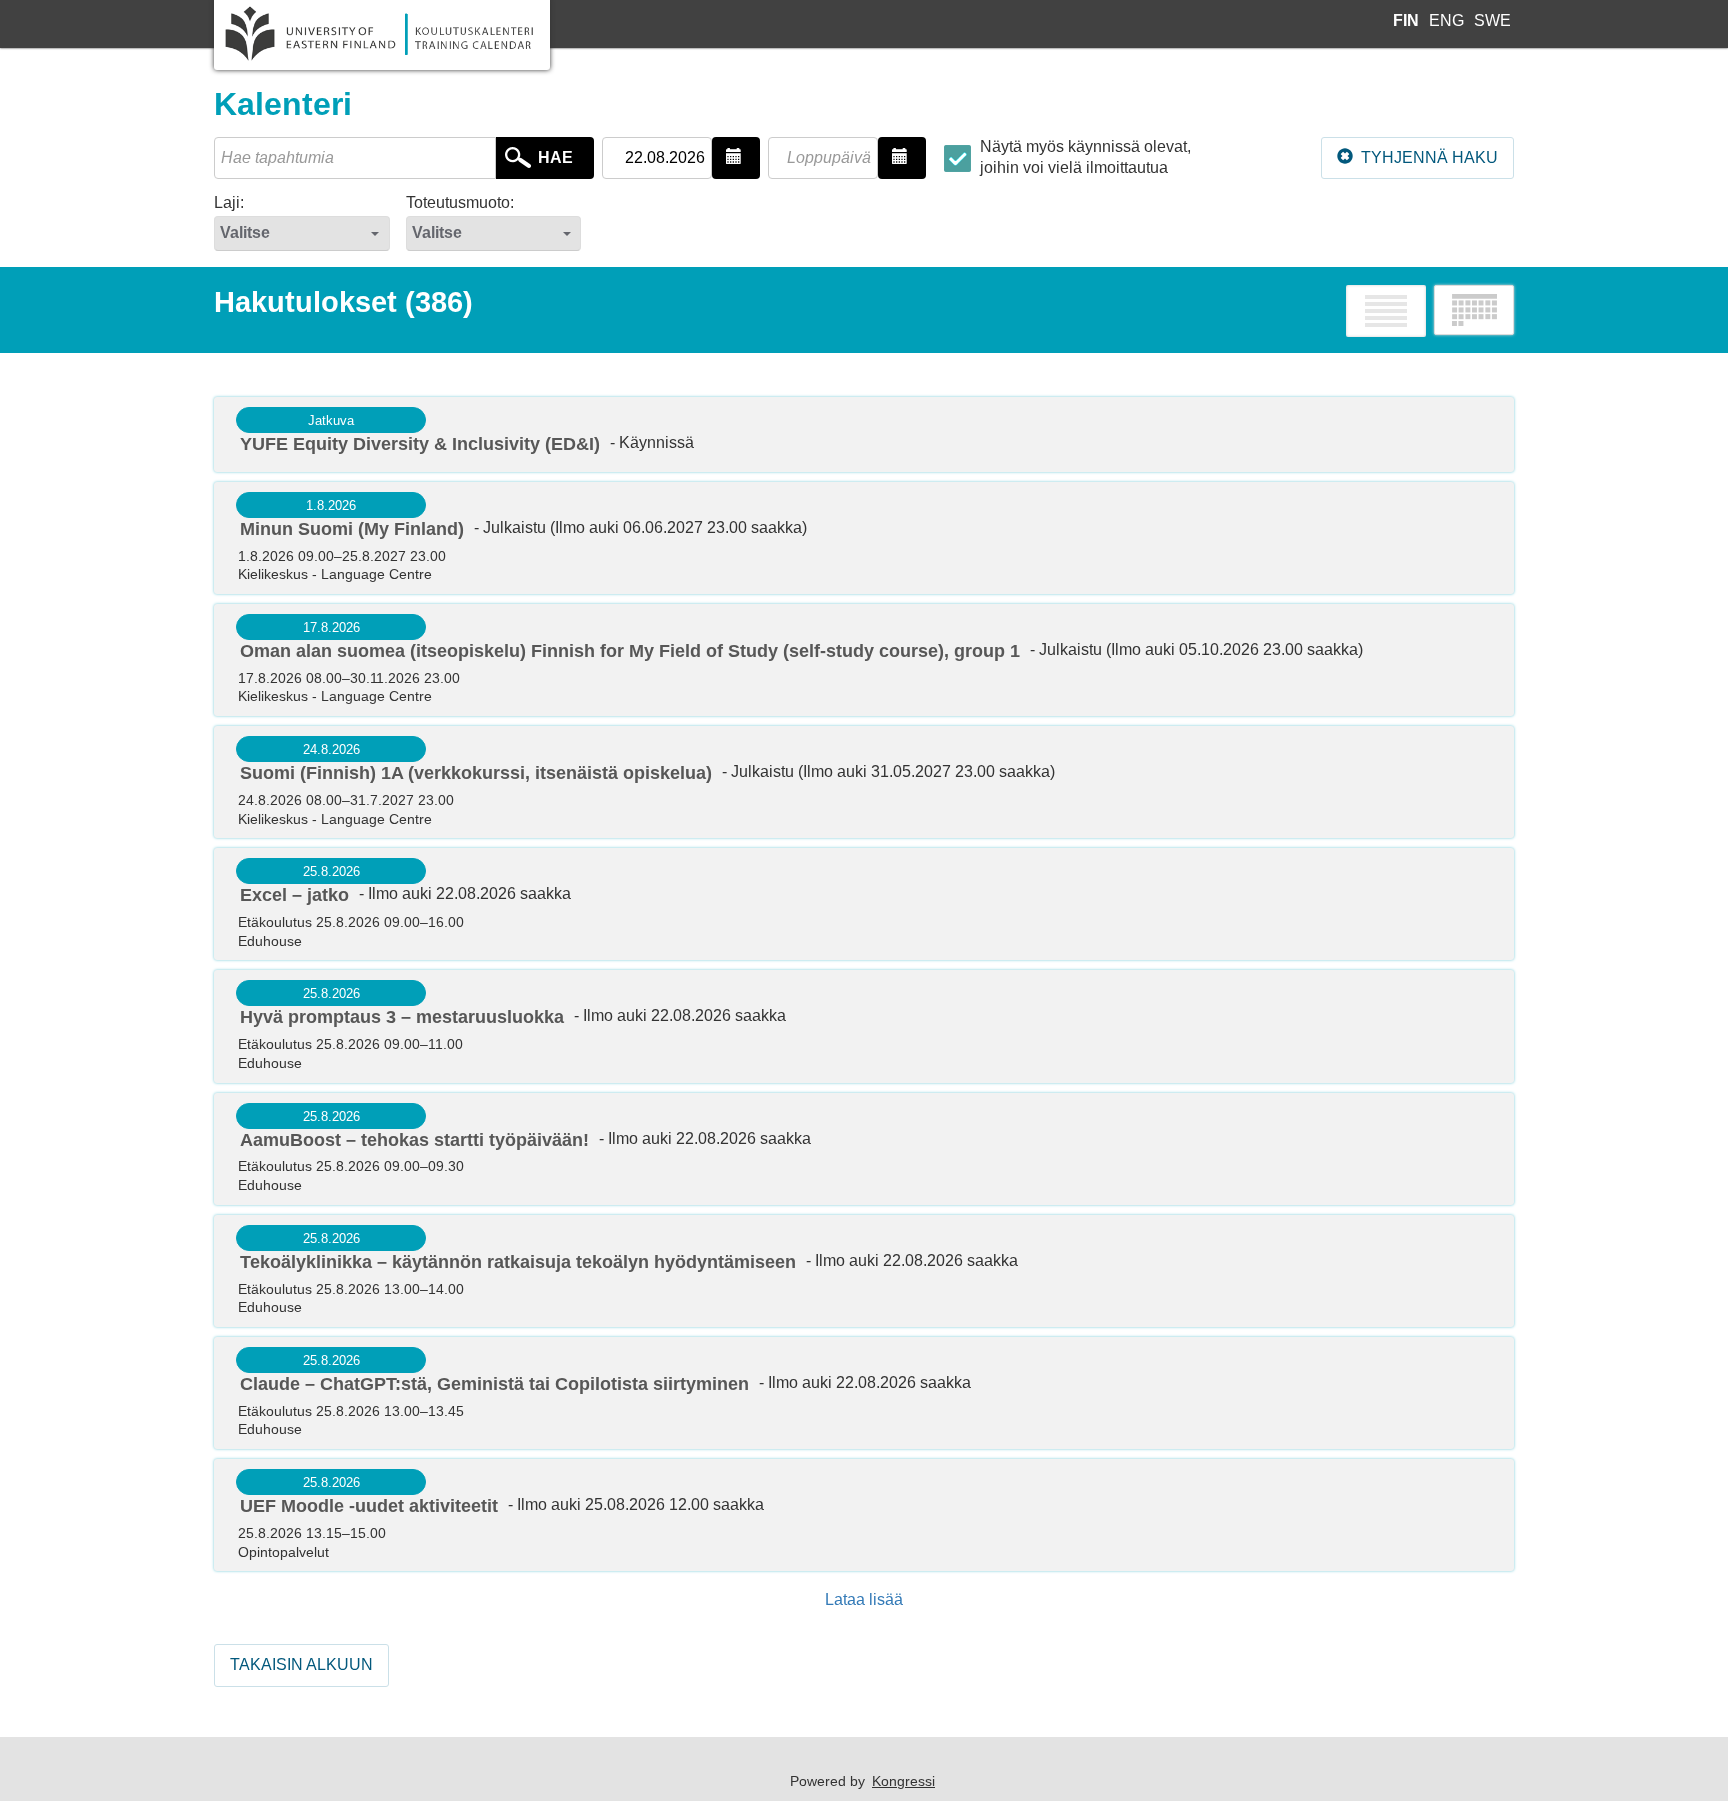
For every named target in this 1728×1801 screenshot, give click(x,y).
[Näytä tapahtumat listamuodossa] (1386, 311)
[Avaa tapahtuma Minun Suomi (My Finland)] (864, 538)
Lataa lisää (864, 1599)
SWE (1492, 20)
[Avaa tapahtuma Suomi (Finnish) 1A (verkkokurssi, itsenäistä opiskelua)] (864, 782)
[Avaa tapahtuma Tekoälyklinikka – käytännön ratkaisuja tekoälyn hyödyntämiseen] (864, 1271)
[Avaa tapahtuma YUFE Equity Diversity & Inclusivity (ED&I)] (864, 434)
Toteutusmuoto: (460, 202)
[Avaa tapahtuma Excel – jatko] (864, 904)
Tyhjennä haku (1427, 157)
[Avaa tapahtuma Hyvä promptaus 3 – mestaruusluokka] (864, 1026)
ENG (1448, 20)
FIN (1408, 20)
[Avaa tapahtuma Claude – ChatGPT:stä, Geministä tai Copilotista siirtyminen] (864, 1393)
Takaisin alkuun (301, 1664)
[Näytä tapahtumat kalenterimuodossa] (1474, 310)
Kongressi (903, 1781)
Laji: (229, 202)
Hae (555, 157)
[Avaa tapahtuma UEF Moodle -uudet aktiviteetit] (864, 1515)
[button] (736, 158)
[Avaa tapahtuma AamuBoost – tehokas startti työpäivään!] (864, 1149)
